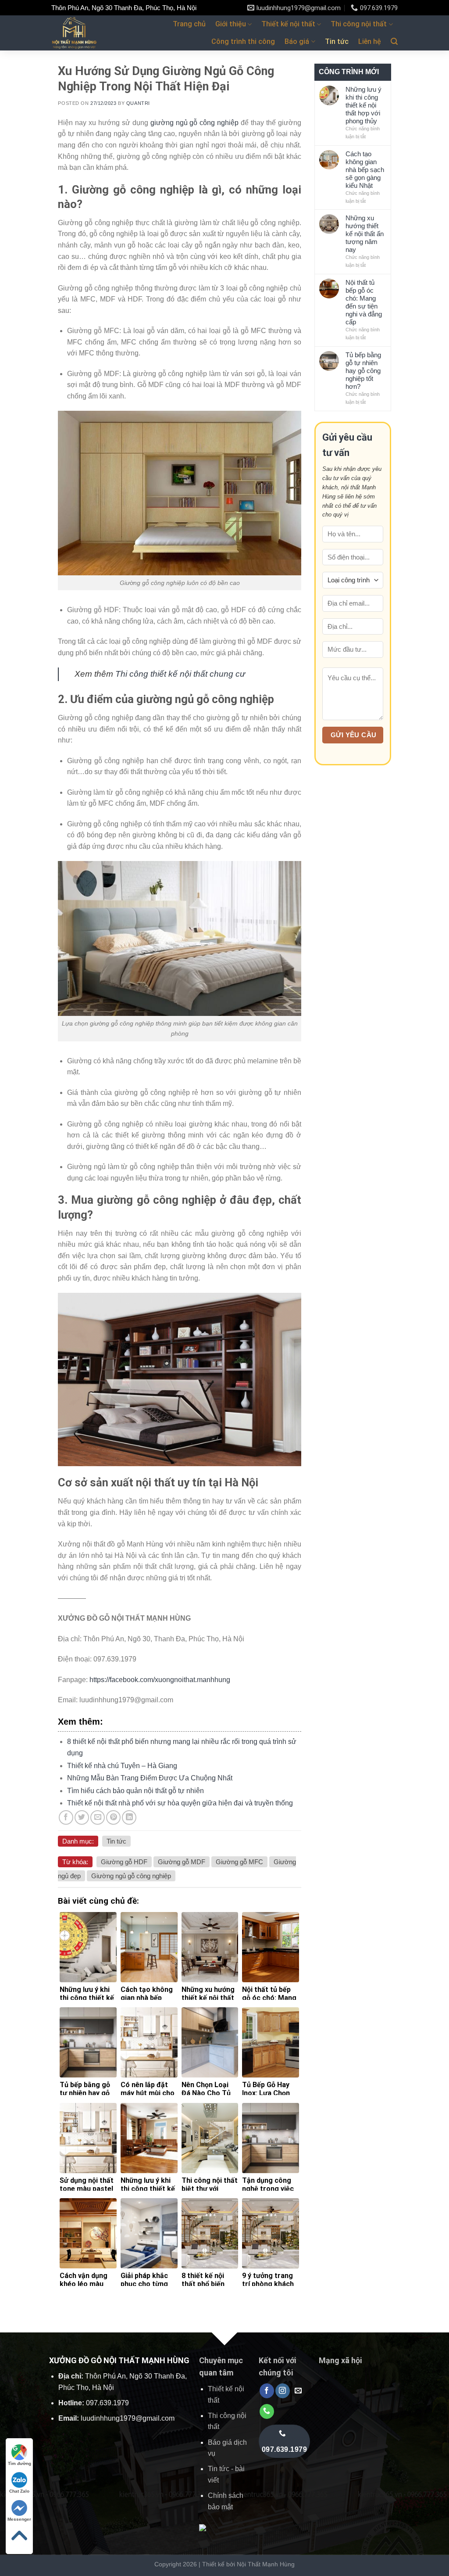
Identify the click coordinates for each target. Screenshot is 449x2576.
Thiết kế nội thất (288, 24)
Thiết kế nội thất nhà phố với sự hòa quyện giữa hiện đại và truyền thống (180, 1803)
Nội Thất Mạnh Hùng (266, 2564)
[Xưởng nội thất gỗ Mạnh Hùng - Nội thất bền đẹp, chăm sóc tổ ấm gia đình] (80, 33)
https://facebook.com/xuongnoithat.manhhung (160, 1680)
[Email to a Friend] (98, 1817)
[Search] (394, 41)
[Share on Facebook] (66, 1817)
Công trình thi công (243, 41)
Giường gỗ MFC (239, 1862)
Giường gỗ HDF (124, 1862)
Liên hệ (370, 41)
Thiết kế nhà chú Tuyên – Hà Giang (122, 1766)
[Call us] (267, 2411)
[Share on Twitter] (82, 1817)
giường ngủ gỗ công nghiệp (195, 123)
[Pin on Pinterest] (113, 1817)
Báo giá (297, 41)
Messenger (19, 2519)
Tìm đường (20, 2463)
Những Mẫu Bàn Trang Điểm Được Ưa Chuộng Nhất (150, 1778)
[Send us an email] (298, 2391)
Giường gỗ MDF (182, 1862)
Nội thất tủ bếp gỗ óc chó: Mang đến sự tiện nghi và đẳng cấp (364, 302)
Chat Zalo (19, 2491)
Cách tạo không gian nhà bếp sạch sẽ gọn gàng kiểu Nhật (365, 170)
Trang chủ (189, 24)
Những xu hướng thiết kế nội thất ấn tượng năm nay (365, 234)
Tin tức (337, 41)
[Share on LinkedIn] (129, 1817)
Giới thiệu (231, 24)
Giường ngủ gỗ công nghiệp (131, 1876)
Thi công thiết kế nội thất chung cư (180, 674)
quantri (138, 103)
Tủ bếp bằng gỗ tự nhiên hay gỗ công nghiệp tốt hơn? (363, 371)
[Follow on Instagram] (283, 2391)
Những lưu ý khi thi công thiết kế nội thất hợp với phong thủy (363, 105)
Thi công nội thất (359, 24)
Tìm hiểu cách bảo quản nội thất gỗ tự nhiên (135, 1791)
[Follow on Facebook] (267, 2391)
